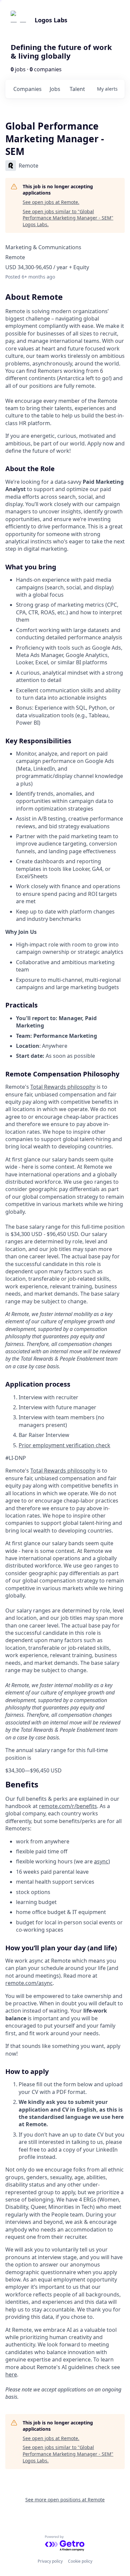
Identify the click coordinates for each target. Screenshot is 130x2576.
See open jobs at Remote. (51, 202)
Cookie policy (80, 2561)
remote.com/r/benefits (68, 1806)
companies (27, 89)
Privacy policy (50, 2561)
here (11, 2374)
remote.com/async (29, 1983)
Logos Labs (51, 20)
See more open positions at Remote (65, 2500)
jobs (55, 89)
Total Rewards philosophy (63, 1087)
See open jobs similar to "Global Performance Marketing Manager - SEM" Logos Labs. (68, 218)
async (101, 1861)
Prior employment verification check (64, 1445)
